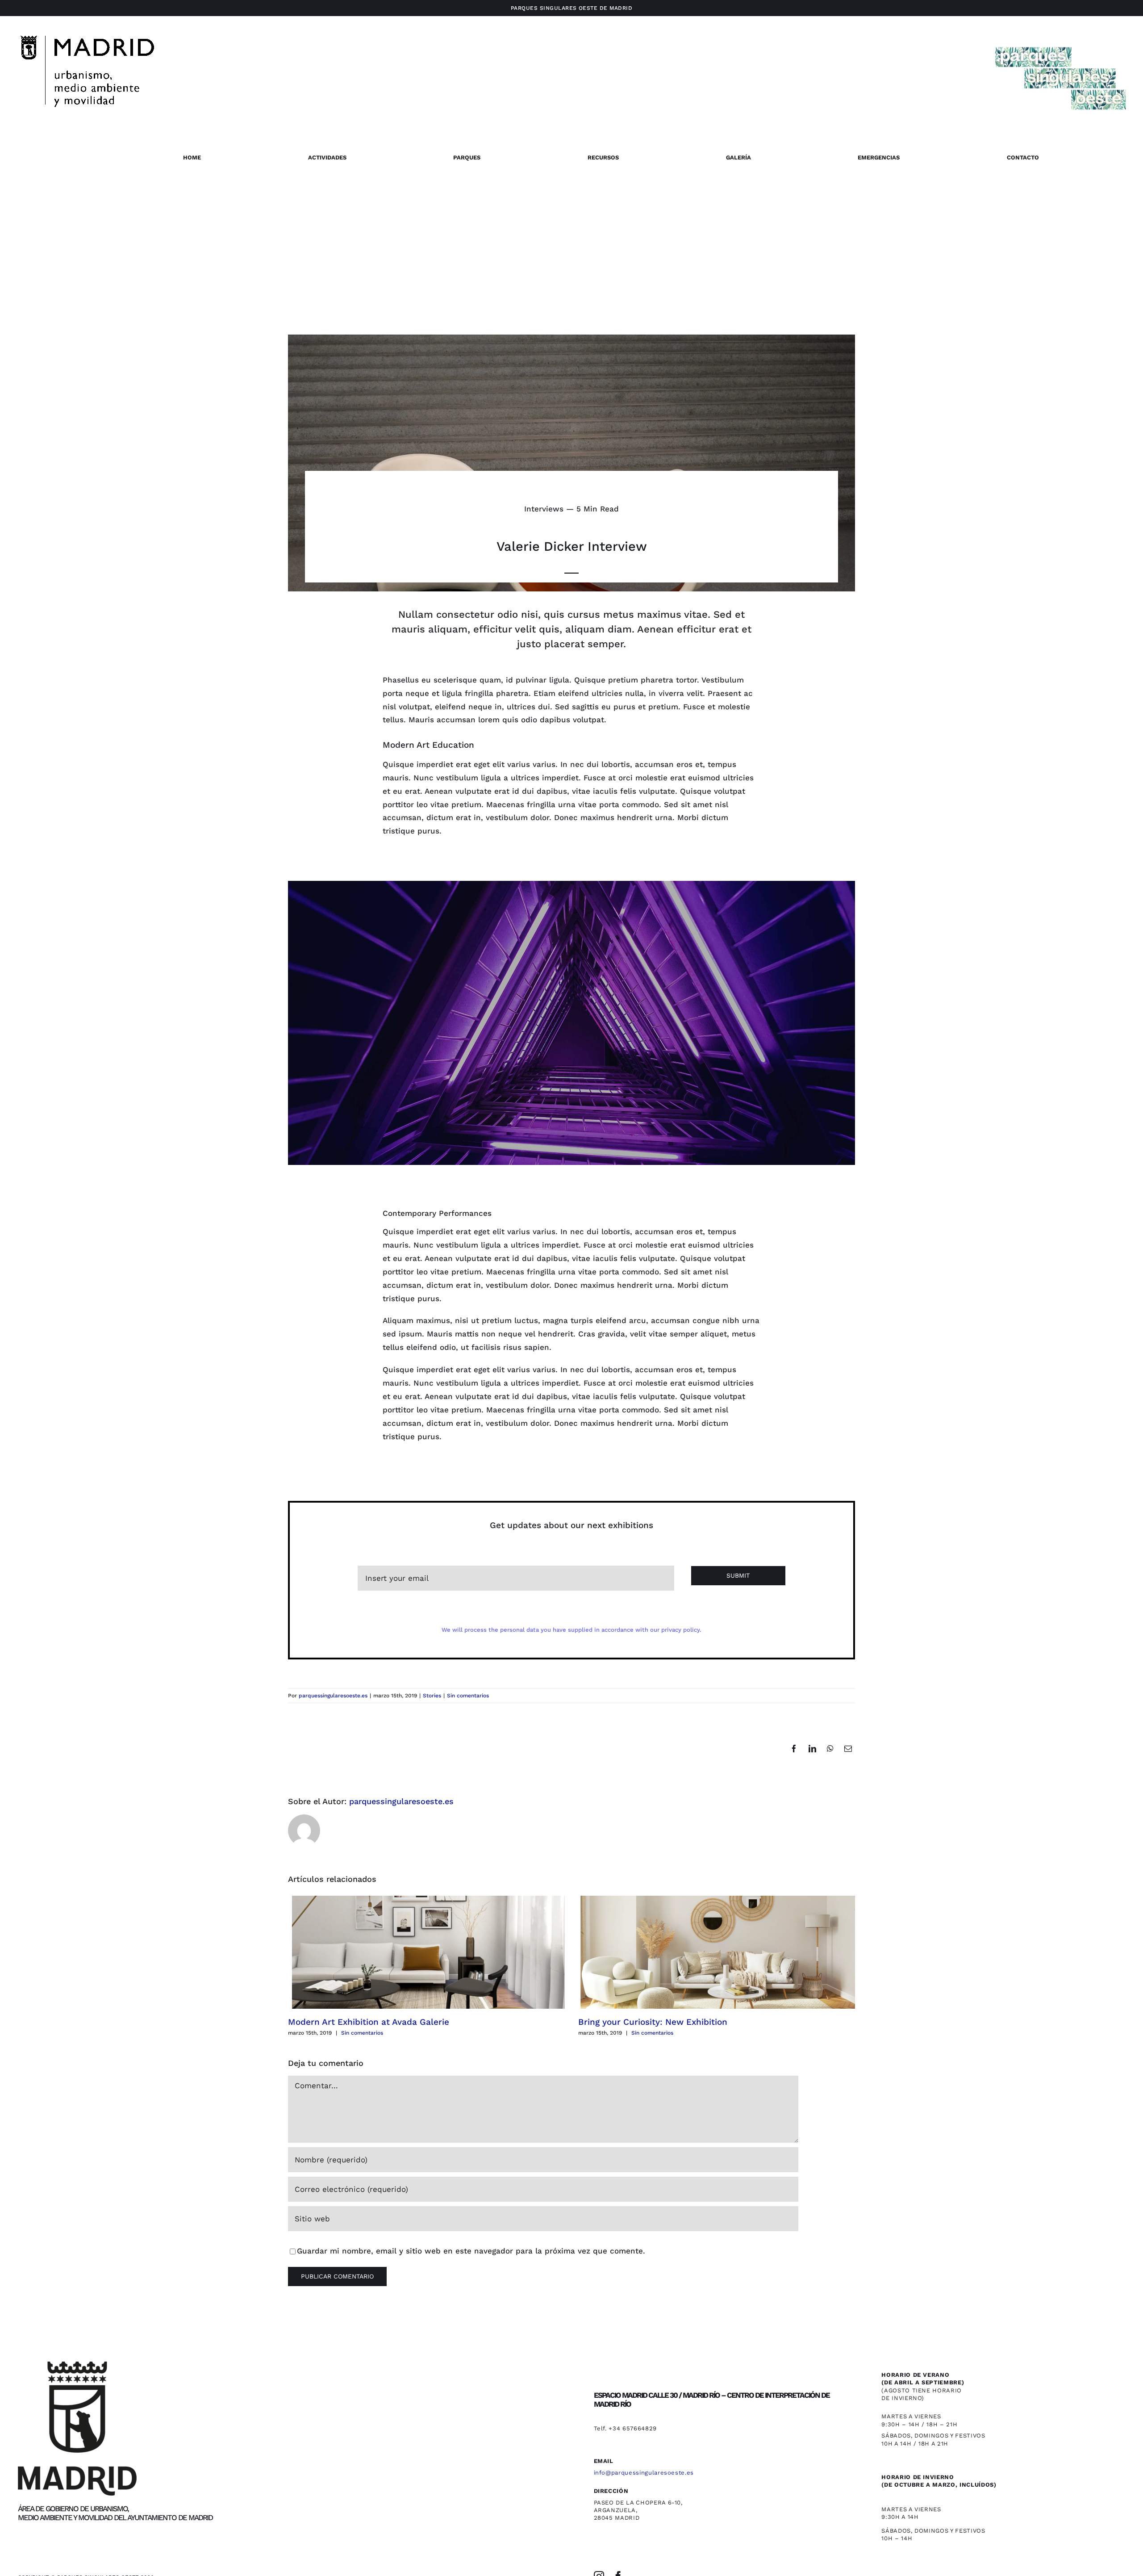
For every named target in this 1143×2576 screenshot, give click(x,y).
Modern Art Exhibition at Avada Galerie (369, 2022)
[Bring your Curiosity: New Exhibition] (717, 1952)
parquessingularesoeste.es (333, 1696)
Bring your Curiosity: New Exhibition (653, 2022)
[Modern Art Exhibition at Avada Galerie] (426, 1952)
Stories (432, 1696)
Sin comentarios (468, 1696)
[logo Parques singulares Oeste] (1060, 44)
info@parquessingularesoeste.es (644, 2473)
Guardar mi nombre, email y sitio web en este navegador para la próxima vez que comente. (471, 2251)
